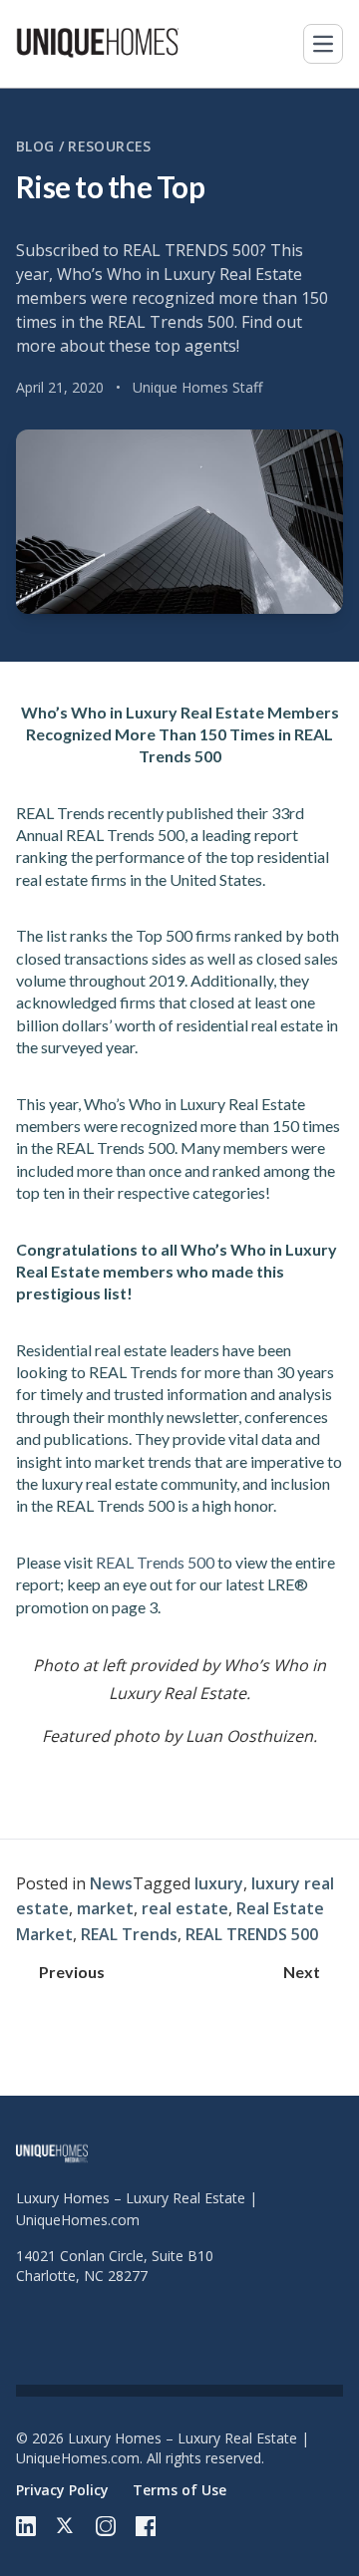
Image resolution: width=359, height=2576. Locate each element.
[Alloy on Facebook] (146, 2526)
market (105, 1908)
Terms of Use (179, 2490)
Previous (72, 1972)
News (111, 1883)
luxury (219, 1883)
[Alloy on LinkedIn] (26, 2526)
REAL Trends (129, 1934)
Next (302, 1972)
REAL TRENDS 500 (252, 1934)
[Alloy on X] (66, 2526)
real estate (185, 1908)
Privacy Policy (62, 2490)
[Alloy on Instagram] (106, 2526)
